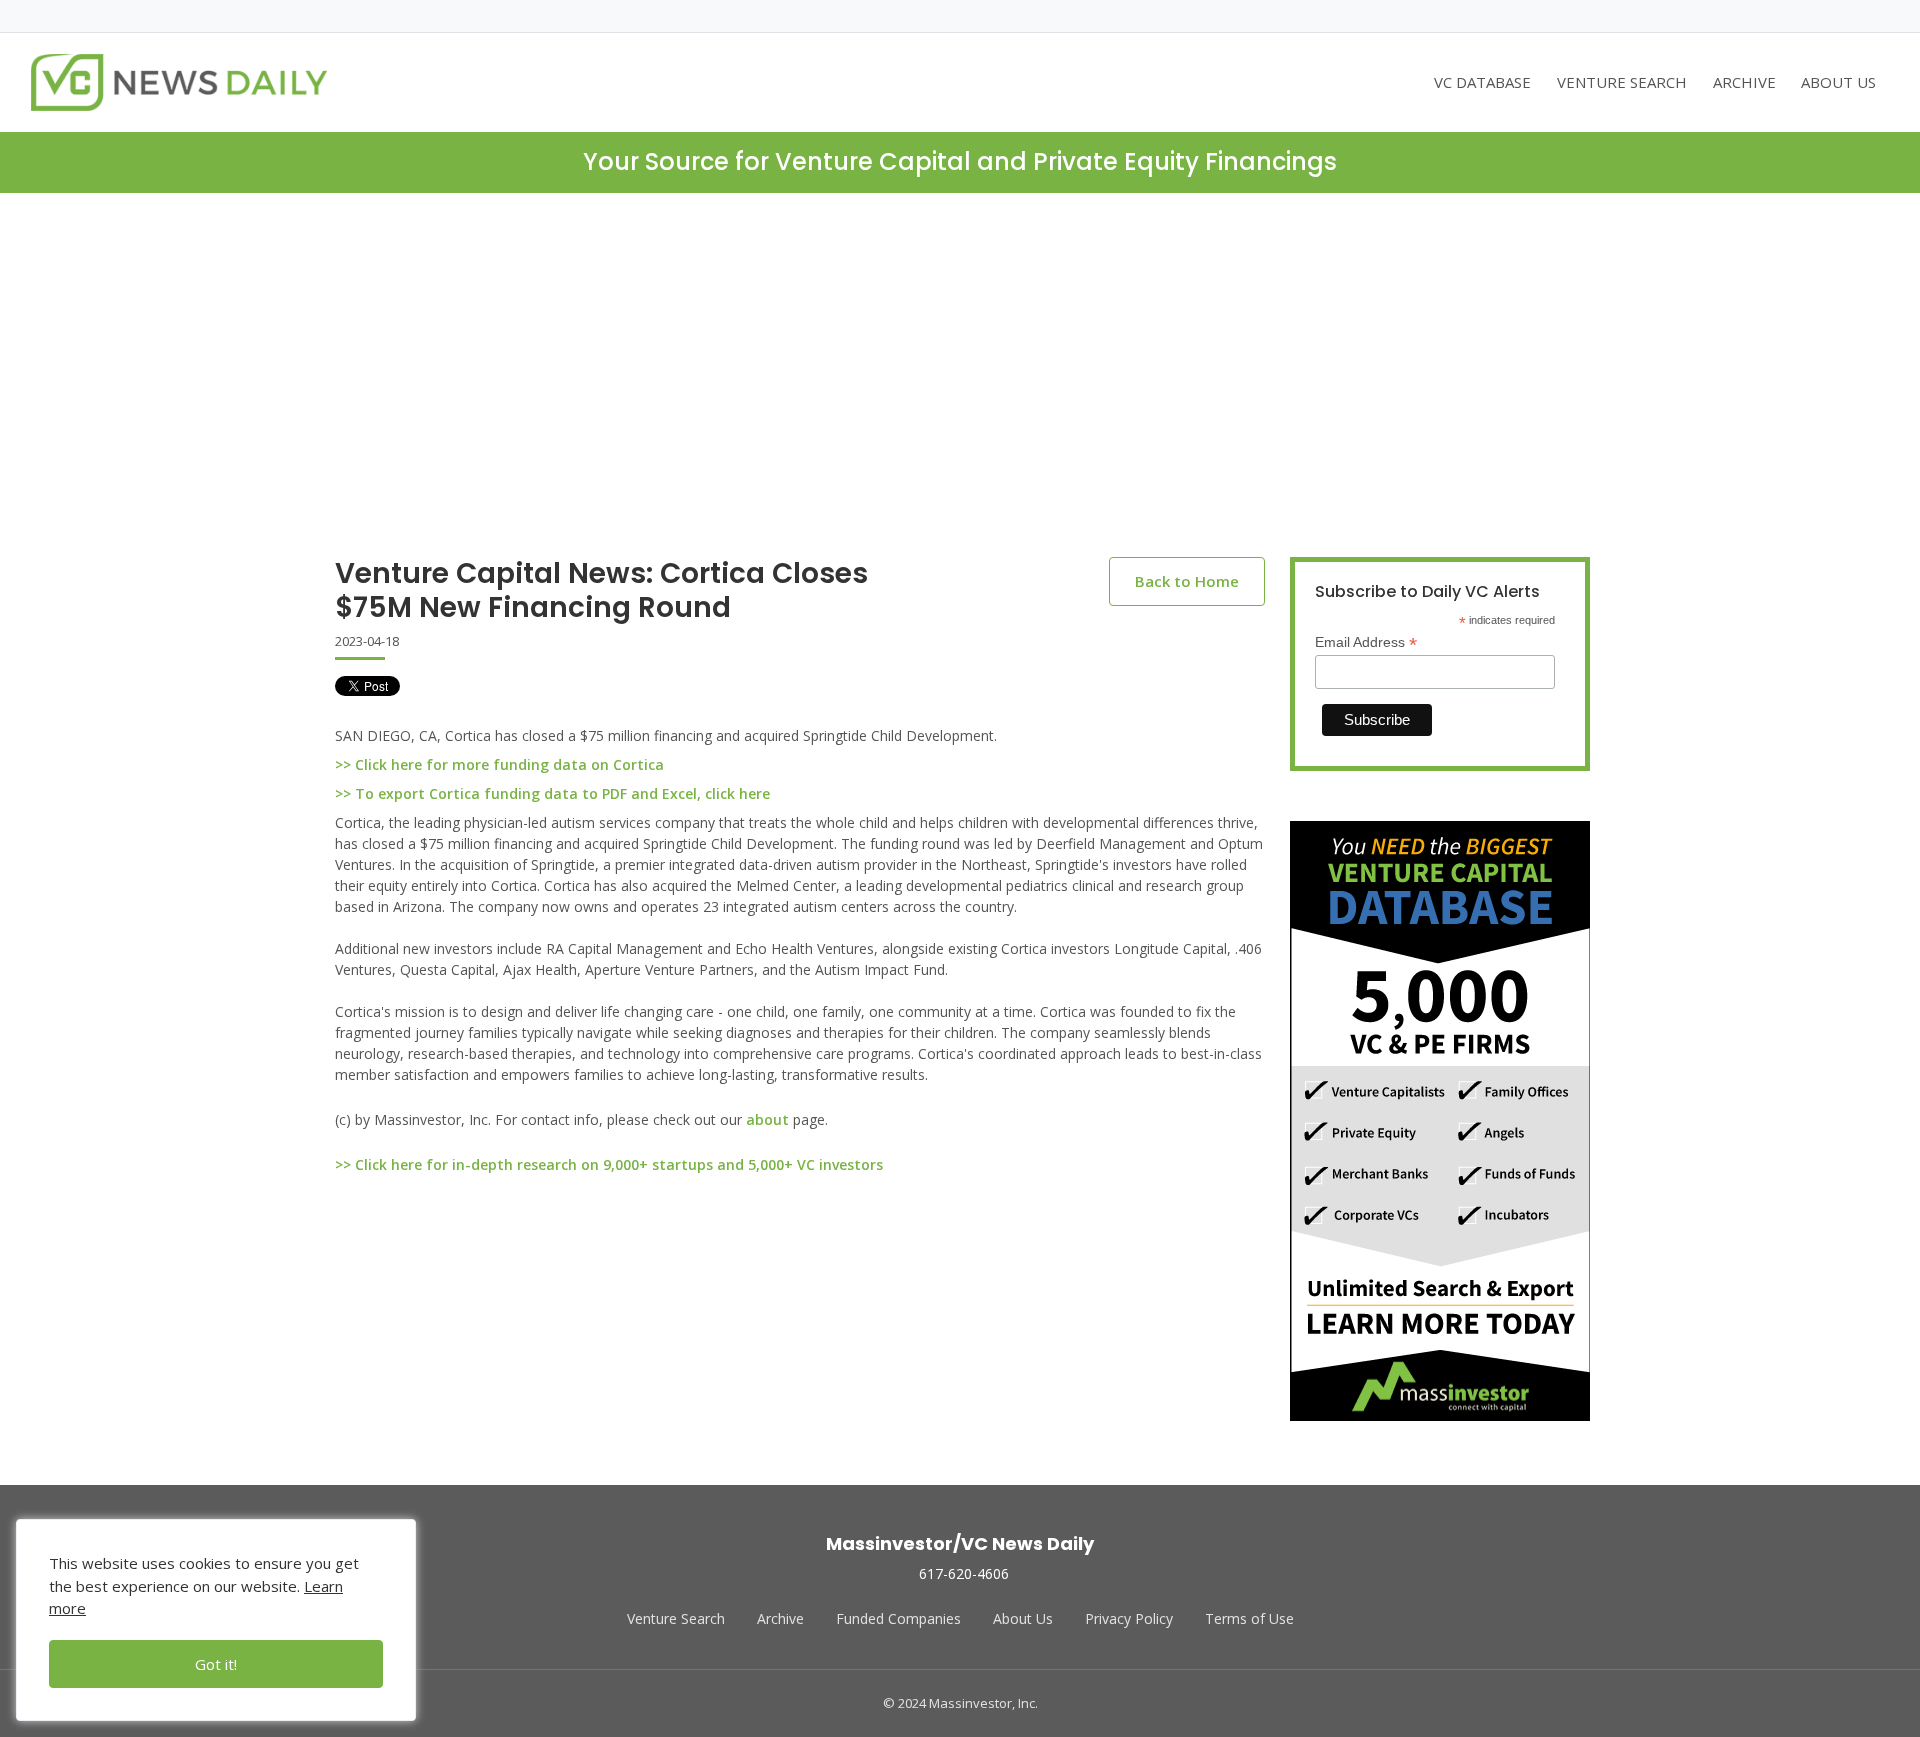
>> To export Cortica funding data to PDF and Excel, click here (552, 793)
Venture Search (676, 1618)
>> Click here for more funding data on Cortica (499, 764)
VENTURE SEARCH (1622, 82)
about (767, 1119)
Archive (780, 1618)
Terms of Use (1249, 1618)
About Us (1023, 1618)
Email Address (1366, 642)
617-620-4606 (964, 1573)
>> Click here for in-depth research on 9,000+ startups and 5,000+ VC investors (609, 1164)
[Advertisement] (960, 391)
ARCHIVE (1744, 82)
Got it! (216, 1664)
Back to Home (1187, 581)
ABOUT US (1838, 82)
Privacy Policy (1129, 1618)
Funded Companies (898, 1618)
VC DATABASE (1482, 82)
